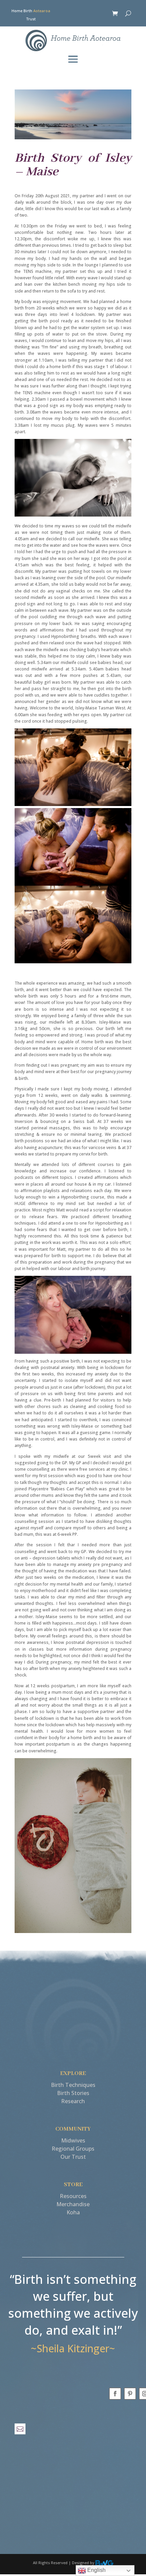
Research (73, 2101)
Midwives (73, 2140)
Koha (73, 2212)
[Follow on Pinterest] (130, 2394)
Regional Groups (73, 2149)
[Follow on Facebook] (115, 2394)
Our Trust (73, 2157)
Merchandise (73, 2204)
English (96, 2570)
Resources (73, 2196)
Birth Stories (73, 2093)
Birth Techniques (73, 2085)
